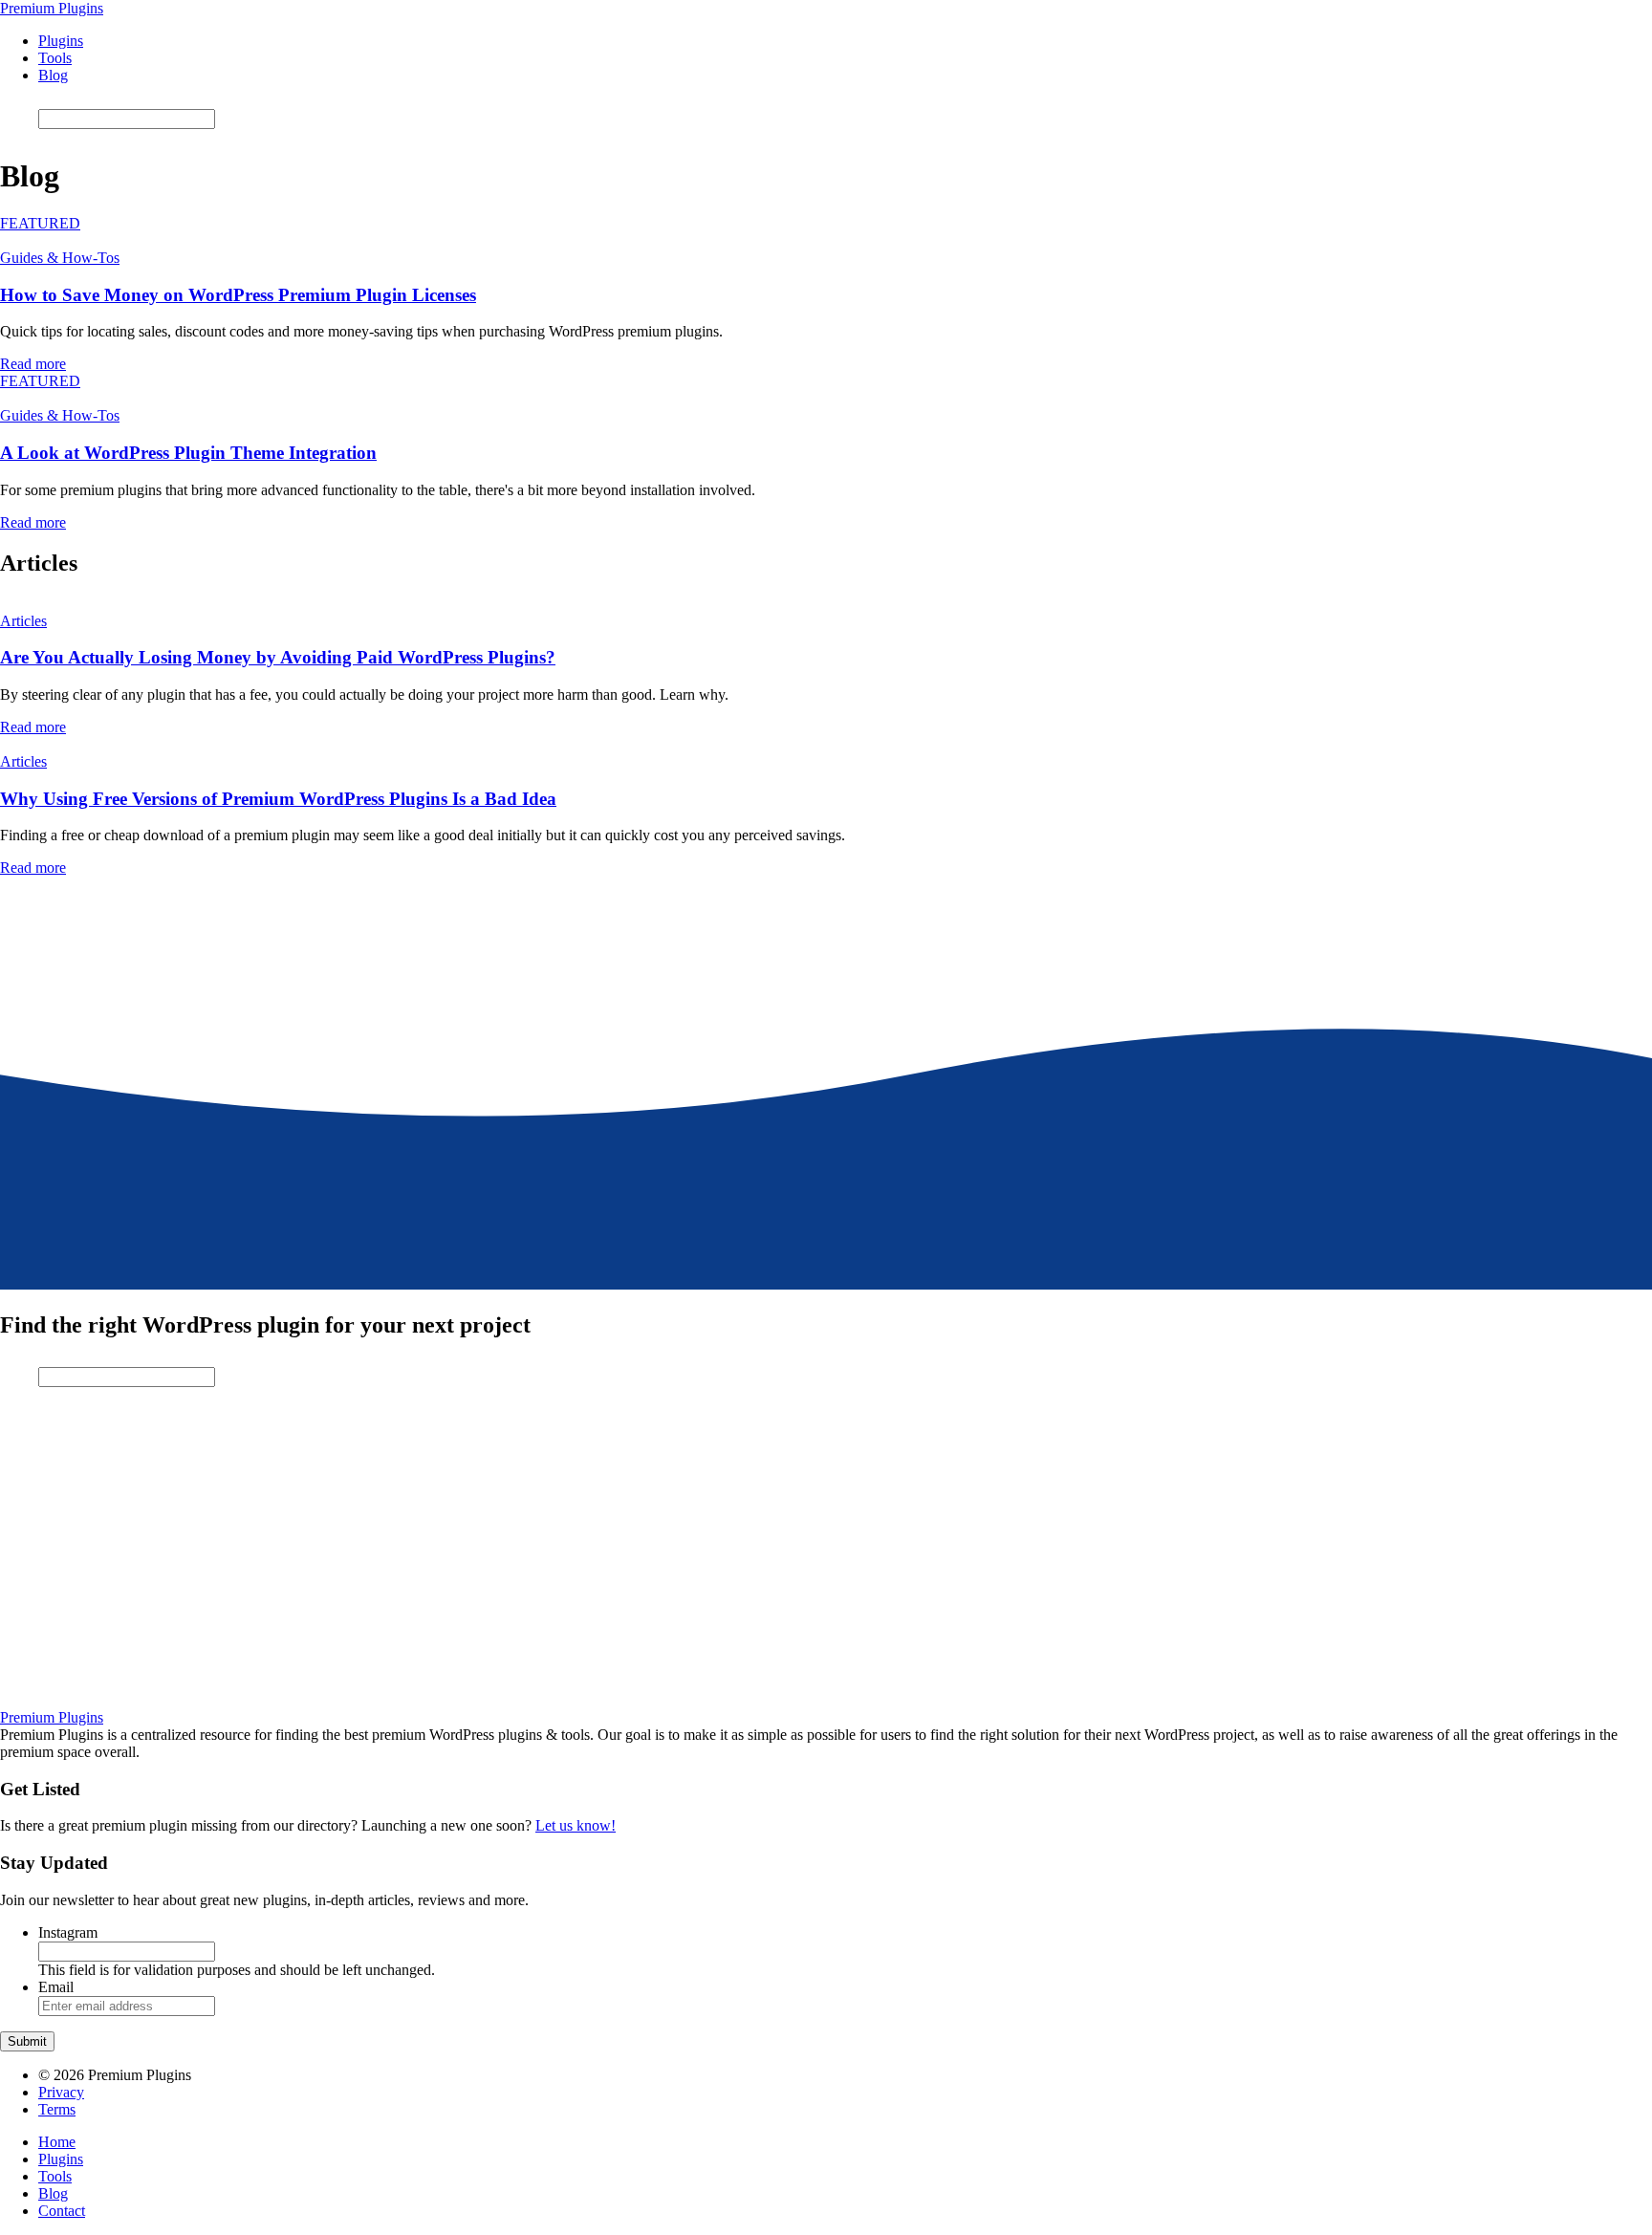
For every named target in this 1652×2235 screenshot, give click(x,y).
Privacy (61, 2092)
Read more (33, 364)
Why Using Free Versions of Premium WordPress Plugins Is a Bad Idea (278, 799)
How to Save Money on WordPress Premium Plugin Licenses (238, 295)
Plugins (61, 41)
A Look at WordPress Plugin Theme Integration (188, 453)
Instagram (68, 1932)
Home (57, 2142)
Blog (53, 75)
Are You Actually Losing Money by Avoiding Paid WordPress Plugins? (278, 657)
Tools (55, 58)
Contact (62, 2211)
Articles (23, 621)
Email (56, 1987)
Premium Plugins (52, 8)
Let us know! (576, 1825)
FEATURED (40, 223)
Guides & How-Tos (60, 258)
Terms (57, 2109)
